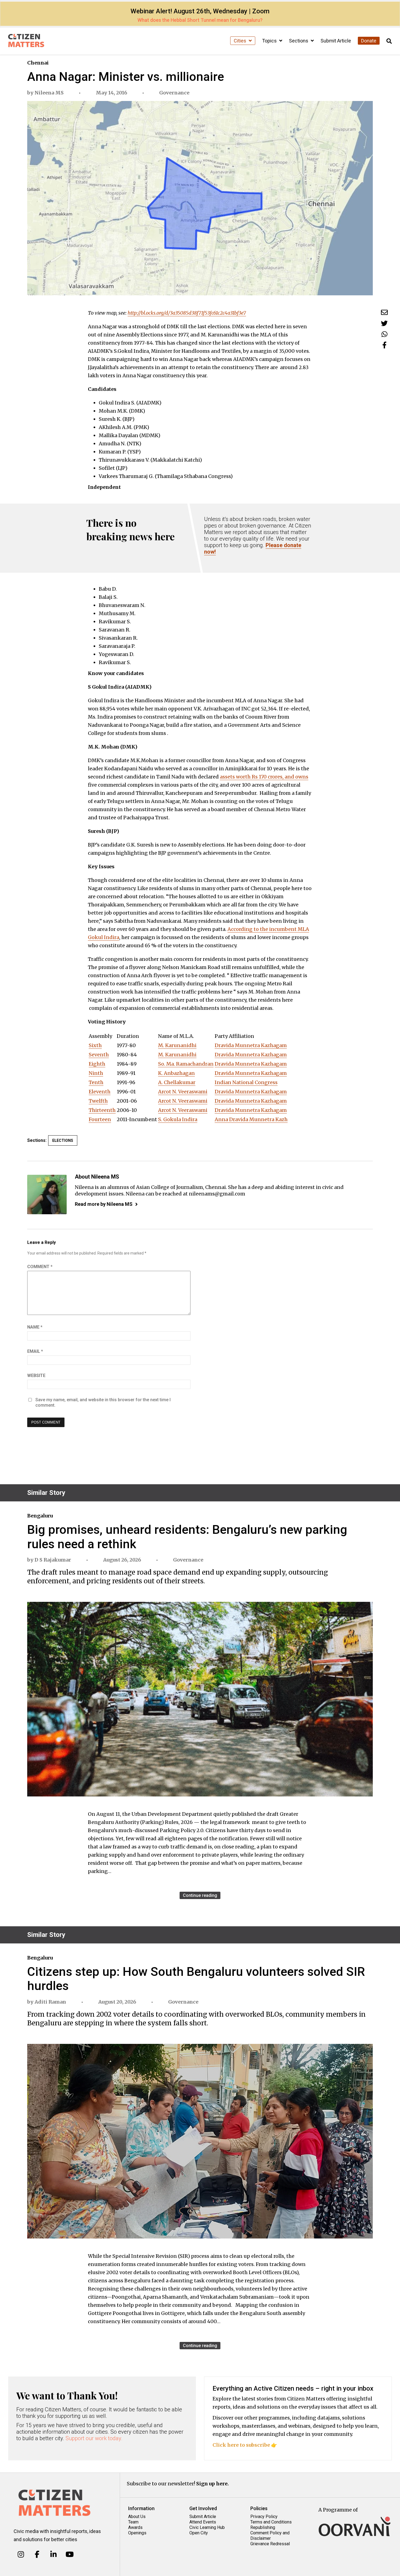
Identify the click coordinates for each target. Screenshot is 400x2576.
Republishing (263, 2527)
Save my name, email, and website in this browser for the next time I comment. (103, 1402)
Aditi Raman (50, 2002)
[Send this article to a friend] (384, 312)
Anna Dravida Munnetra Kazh (251, 1119)
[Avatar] (47, 1195)
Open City (199, 2533)
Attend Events (203, 2522)
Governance (174, 93)
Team (133, 2522)
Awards (135, 2527)
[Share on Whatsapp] (384, 334)
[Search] (389, 41)
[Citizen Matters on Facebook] (37, 2554)
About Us (137, 2517)
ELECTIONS (63, 1140)
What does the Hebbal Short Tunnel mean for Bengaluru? (200, 20)
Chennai (38, 63)
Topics (270, 41)
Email (35, 1351)
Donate (369, 41)
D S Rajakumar (53, 1560)
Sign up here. (213, 2484)
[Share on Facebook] (384, 345)
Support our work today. (94, 2438)
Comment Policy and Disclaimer (270, 2536)
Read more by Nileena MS (104, 1204)
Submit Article (336, 41)
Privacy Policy (264, 2517)
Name (35, 1327)
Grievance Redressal (270, 2544)
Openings (137, 2533)
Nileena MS (49, 93)
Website (36, 1376)
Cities (241, 41)
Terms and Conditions (271, 2522)
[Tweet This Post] (384, 323)
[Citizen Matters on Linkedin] (53, 2554)
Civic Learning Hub (207, 2527)
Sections (299, 41)
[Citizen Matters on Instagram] (21, 2554)
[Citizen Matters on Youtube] (70, 2554)
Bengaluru (40, 1516)
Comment (40, 1267)
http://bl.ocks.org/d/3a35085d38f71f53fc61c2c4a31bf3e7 (187, 313)
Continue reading (200, 1895)
